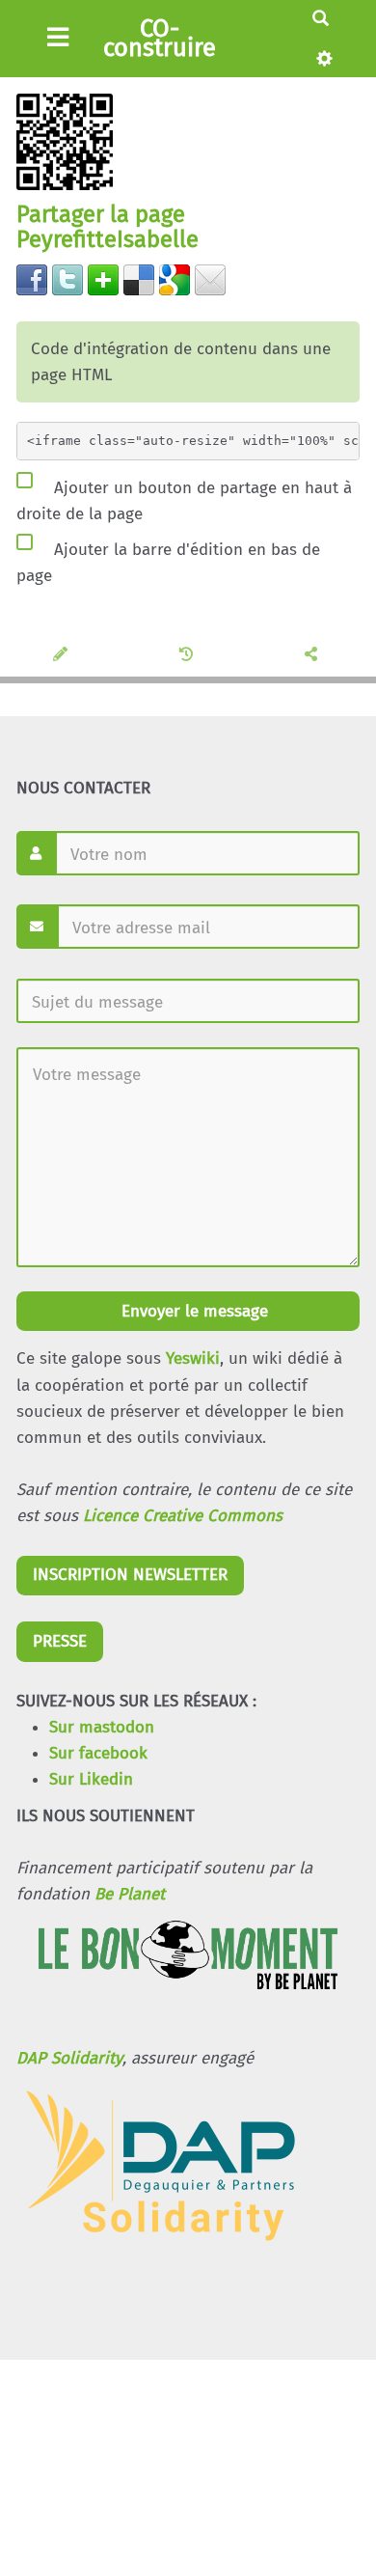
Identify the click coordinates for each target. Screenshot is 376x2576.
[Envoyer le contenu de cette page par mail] (210, 278)
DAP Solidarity (69, 2058)
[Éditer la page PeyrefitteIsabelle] (63, 655)
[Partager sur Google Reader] (175, 278)
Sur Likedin (91, 1779)
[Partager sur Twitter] (67, 278)
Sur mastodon (102, 1727)
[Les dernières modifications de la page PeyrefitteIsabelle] (188, 655)
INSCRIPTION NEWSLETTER (130, 1575)
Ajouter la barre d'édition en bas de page (168, 563)
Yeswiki (193, 1358)
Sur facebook (98, 1753)
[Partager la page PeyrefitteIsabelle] (314, 655)
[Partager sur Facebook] (32, 278)
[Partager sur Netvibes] (103, 278)
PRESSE (60, 1641)
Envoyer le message (192, 1311)
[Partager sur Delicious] (139, 278)
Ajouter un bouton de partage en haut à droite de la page (184, 500)
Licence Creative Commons (183, 1516)
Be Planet (130, 1894)
